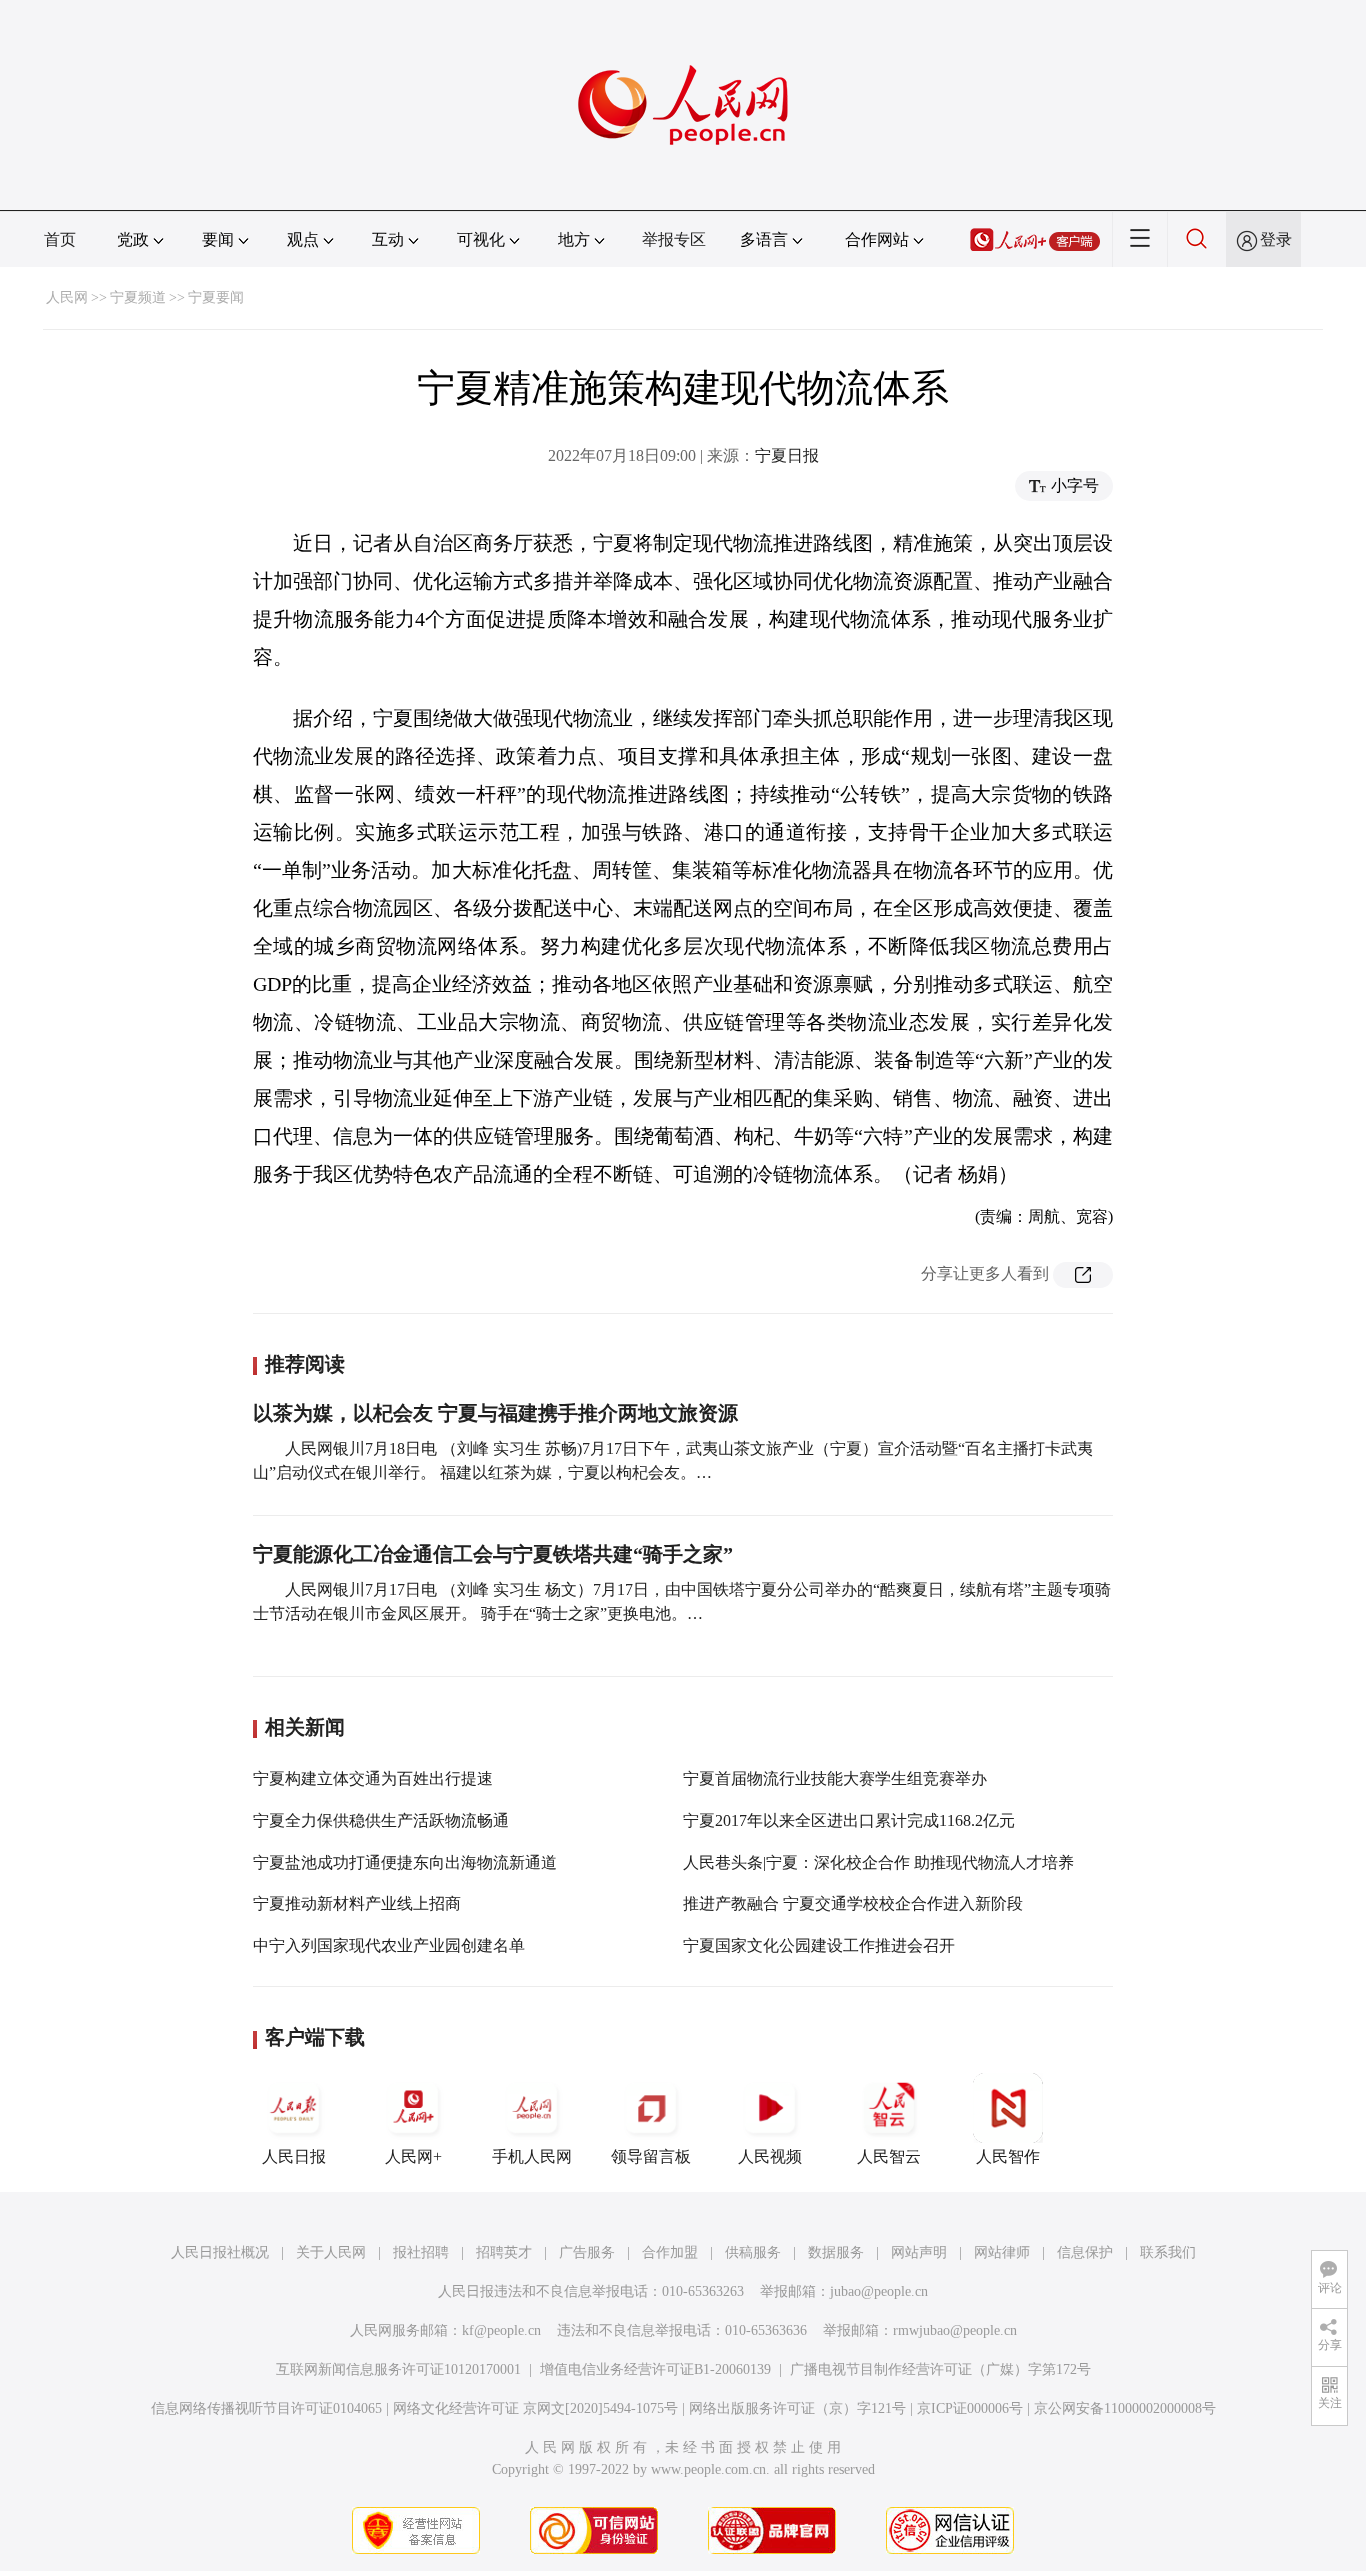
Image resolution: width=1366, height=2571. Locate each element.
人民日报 (294, 2156)
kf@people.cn (501, 2330)
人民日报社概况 (220, 2252)
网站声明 (919, 2252)
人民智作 (1008, 2156)
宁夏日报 (787, 455)
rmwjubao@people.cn (955, 2330)
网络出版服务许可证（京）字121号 (797, 2408)
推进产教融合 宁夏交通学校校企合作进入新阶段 (853, 1903)
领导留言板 (651, 2156)
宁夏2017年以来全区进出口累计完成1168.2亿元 (849, 1820)
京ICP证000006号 (970, 2408)
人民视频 (770, 2156)
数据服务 (836, 2252)
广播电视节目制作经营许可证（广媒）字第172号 (940, 2369)
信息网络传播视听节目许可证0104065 (266, 2408)
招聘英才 (504, 2252)
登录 (1276, 239)
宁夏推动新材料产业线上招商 (357, 1903)
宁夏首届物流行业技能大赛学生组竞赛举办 (835, 1778)
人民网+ (413, 2156)
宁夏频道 (138, 297)
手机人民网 (532, 2156)
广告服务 (587, 2252)
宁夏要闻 (216, 297)
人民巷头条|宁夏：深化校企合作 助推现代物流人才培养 (878, 1862)
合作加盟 (670, 2252)
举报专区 (674, 239)
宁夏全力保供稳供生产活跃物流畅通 (381, 1820)
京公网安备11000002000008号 (1125, 2408)
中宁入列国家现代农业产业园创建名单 (389, 1945)
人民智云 (889, 2156)
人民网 (67, 297)
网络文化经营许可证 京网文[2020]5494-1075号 (535, 2408)
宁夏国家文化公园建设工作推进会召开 (819, 1945)
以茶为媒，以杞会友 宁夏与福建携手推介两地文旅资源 (495, 1413)
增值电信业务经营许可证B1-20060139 (655, 2369)
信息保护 (1085, 2252)
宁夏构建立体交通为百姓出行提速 (373, 1778)
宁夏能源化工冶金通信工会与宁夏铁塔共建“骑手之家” (493, 1554)
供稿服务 (753, 2252)
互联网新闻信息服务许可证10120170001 (398, 2369)
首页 (60, 239)
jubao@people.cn (879, 2291)
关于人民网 (331, 2252)
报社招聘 (421, 2252)
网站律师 (1002, 2252)
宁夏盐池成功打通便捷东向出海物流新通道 (405, 1862)
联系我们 (1168, 2252)
